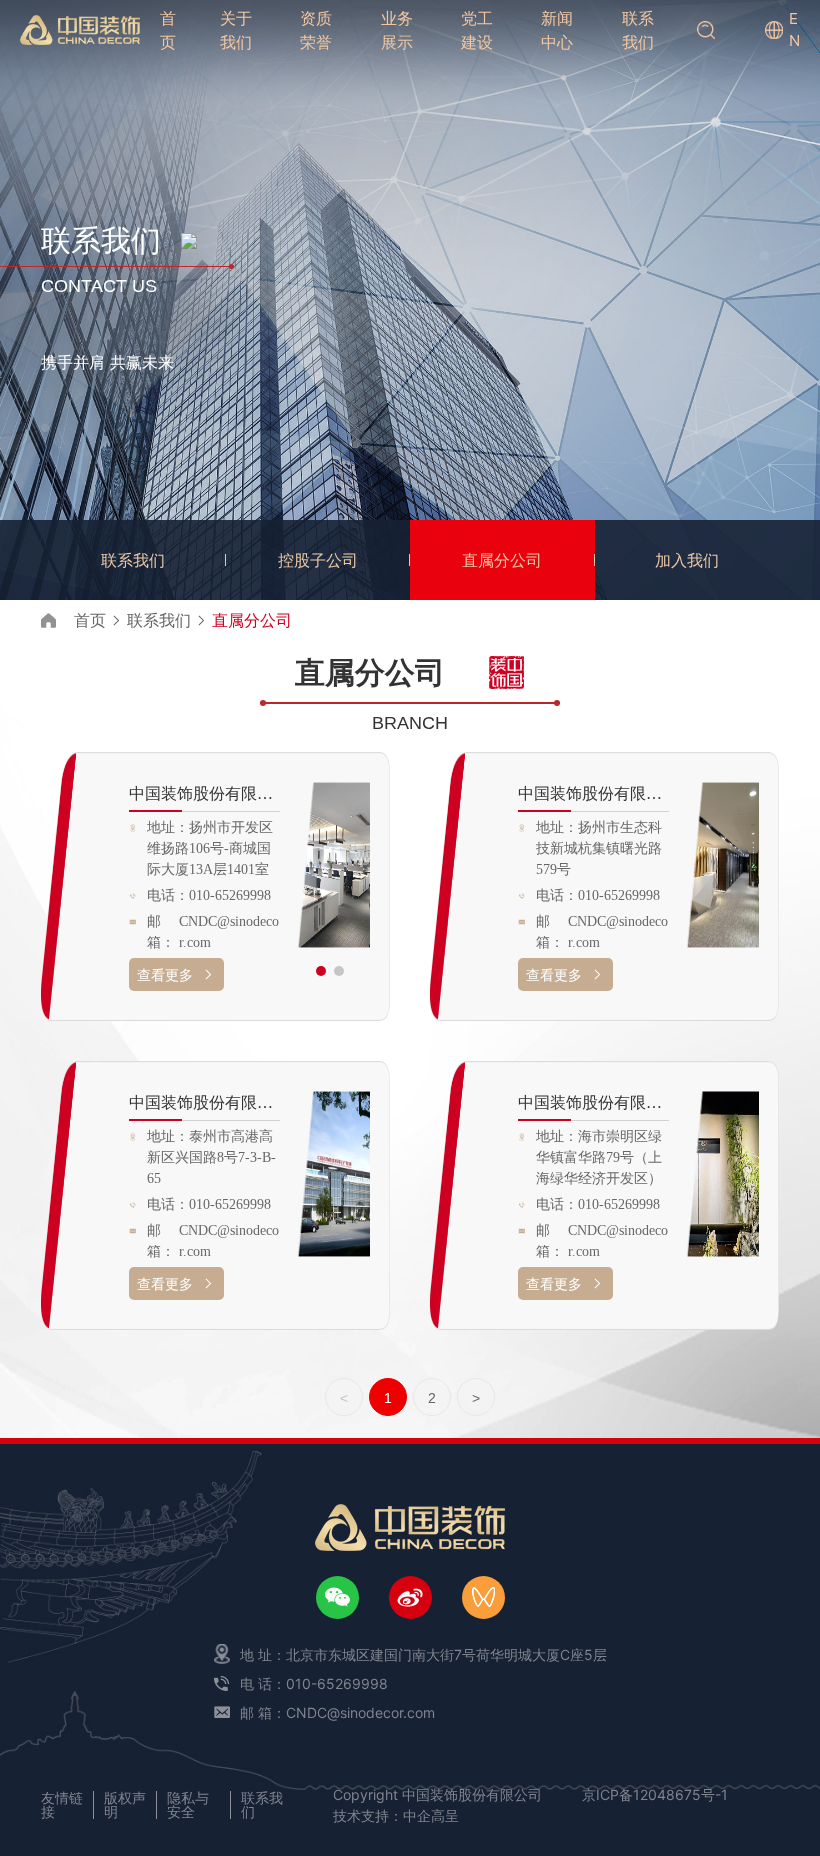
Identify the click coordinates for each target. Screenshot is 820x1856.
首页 (90, 620)
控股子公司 (318, 560)
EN (794, 30)
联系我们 (133, 560)
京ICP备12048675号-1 (655, 1794)
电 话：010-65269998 (314, 1683)
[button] (321, 971)
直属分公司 (502, 560)
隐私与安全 (188, 1804)
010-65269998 (230, 895)
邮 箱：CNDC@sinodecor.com (337, 1712)
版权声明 (125, 1804)
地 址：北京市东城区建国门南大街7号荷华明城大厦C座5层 (423, 1654)
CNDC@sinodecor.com (229, 932)
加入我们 (687, 560)
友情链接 (62, 1804)
